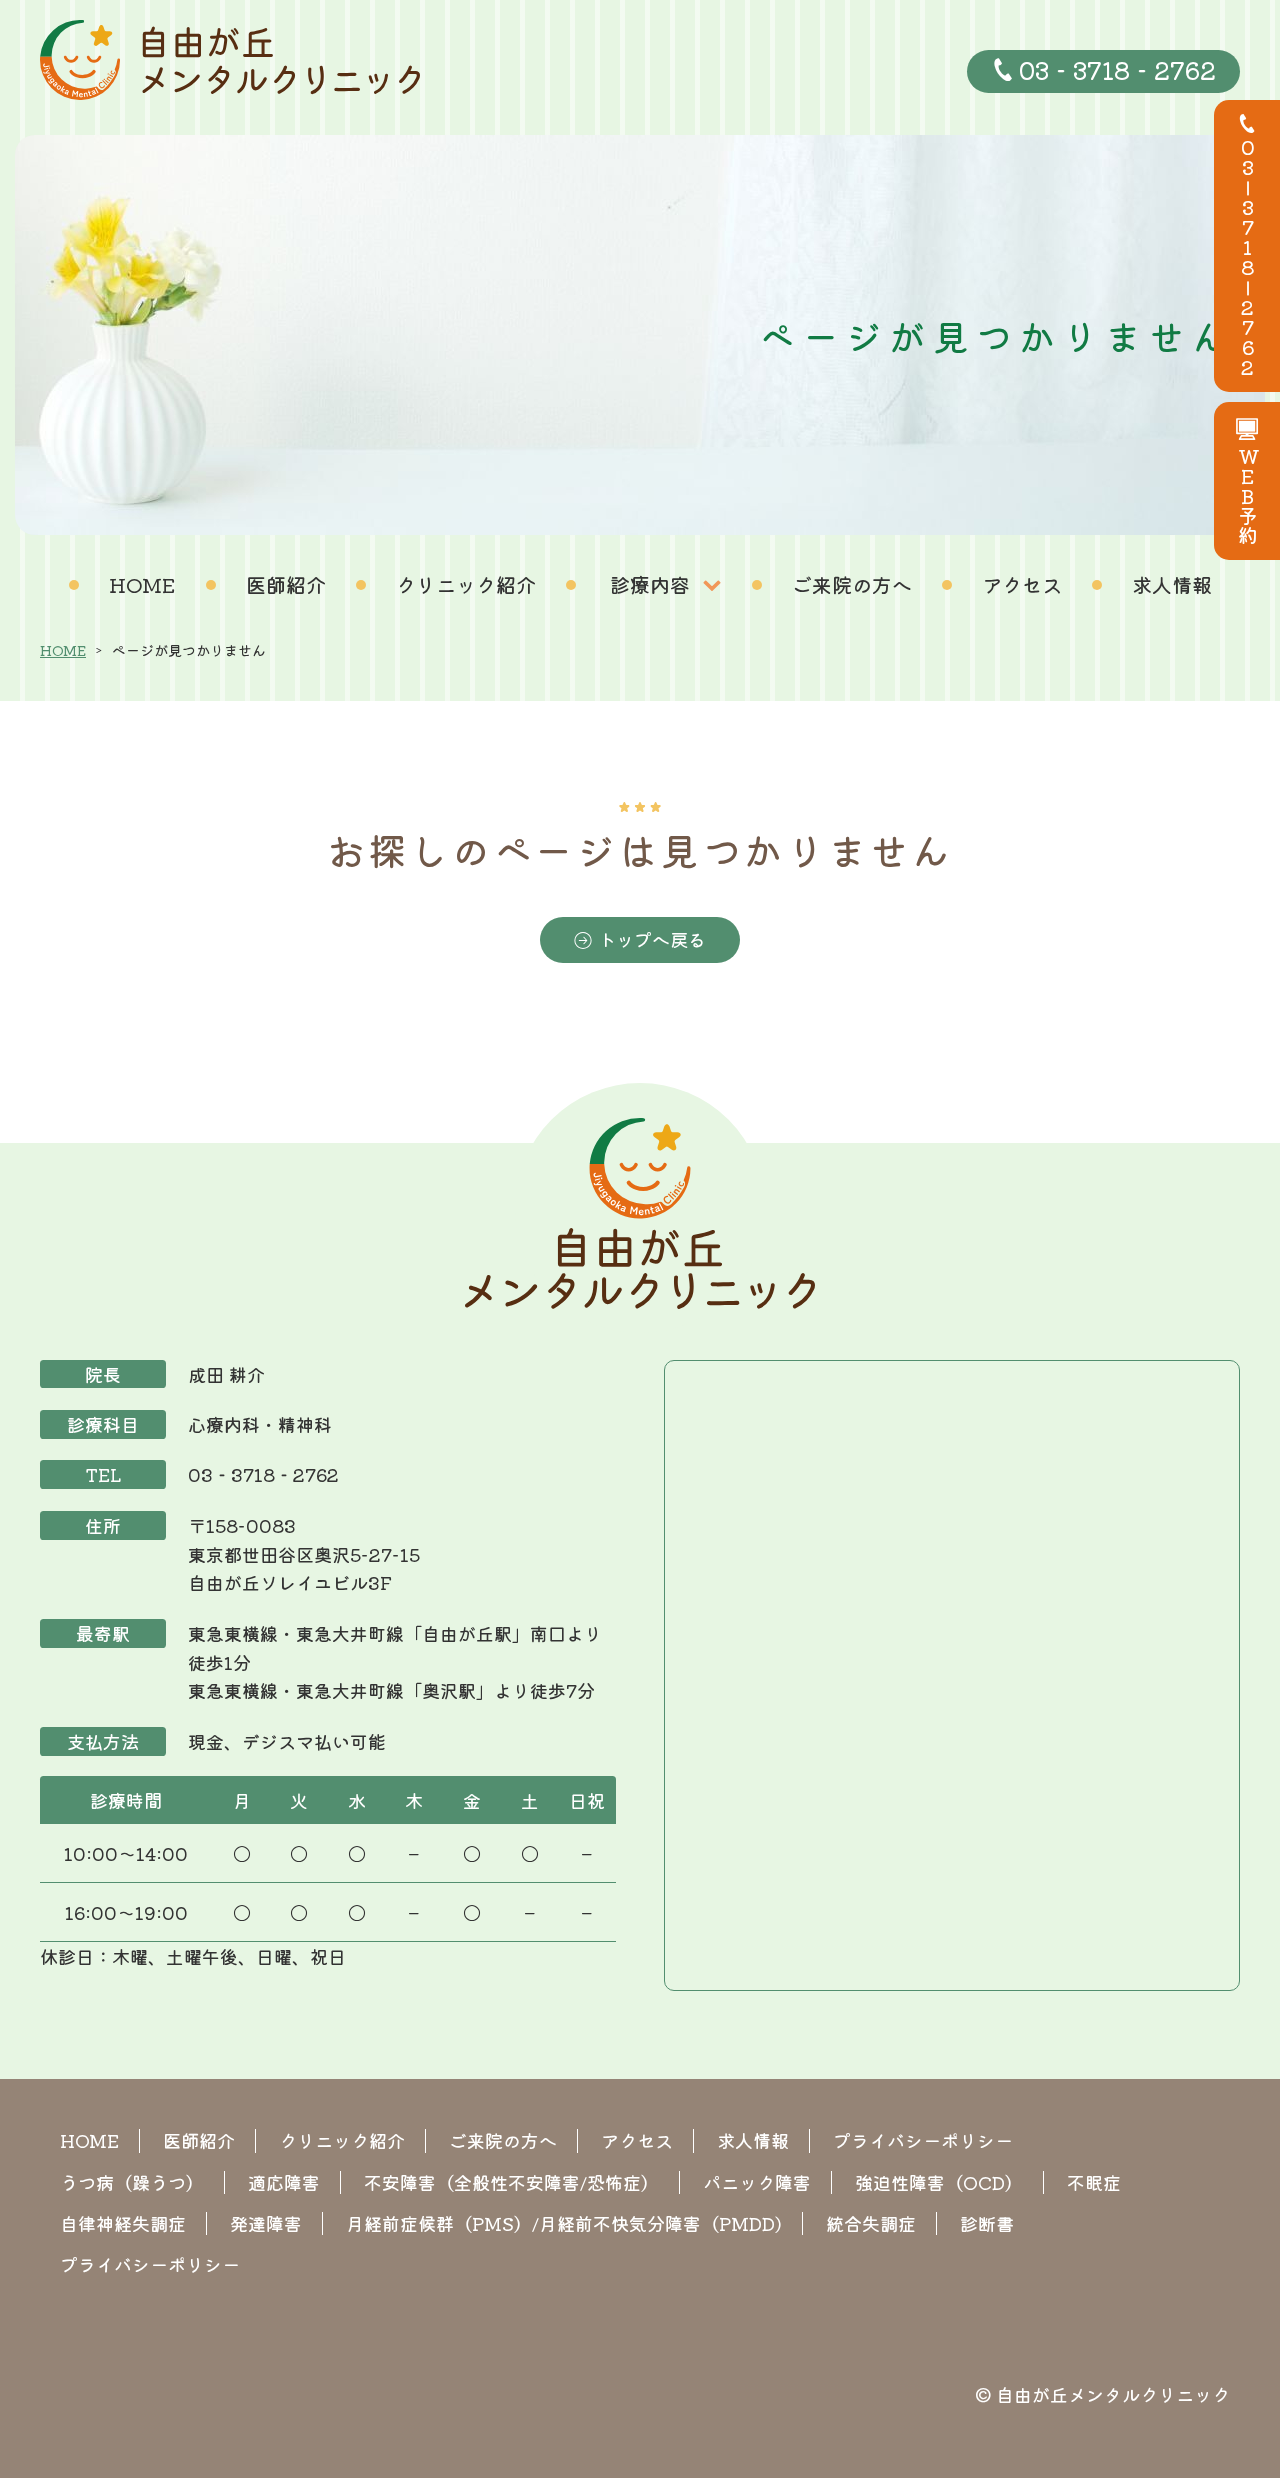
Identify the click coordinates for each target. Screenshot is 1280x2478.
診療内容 (650, 584)
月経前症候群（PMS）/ (564, 2223)
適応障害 (284, 2182)
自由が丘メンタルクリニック (1113, 2394)
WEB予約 (1247, 496)
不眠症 (1094, 2182)
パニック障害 (757, 2182)
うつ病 (132, 2182)
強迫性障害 (939, 2182)
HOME (142, 584)
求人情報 (1172, 584)
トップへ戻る (652, 939)
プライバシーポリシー (923, 2140)
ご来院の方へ (852, 584)
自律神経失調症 (123, 2223)
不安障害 (511, 2182)
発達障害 (266, 2223)
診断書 (987, 2223)
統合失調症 (871, 2223)
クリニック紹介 (466, 584)
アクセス (1022, 584)
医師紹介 (286, 584)
